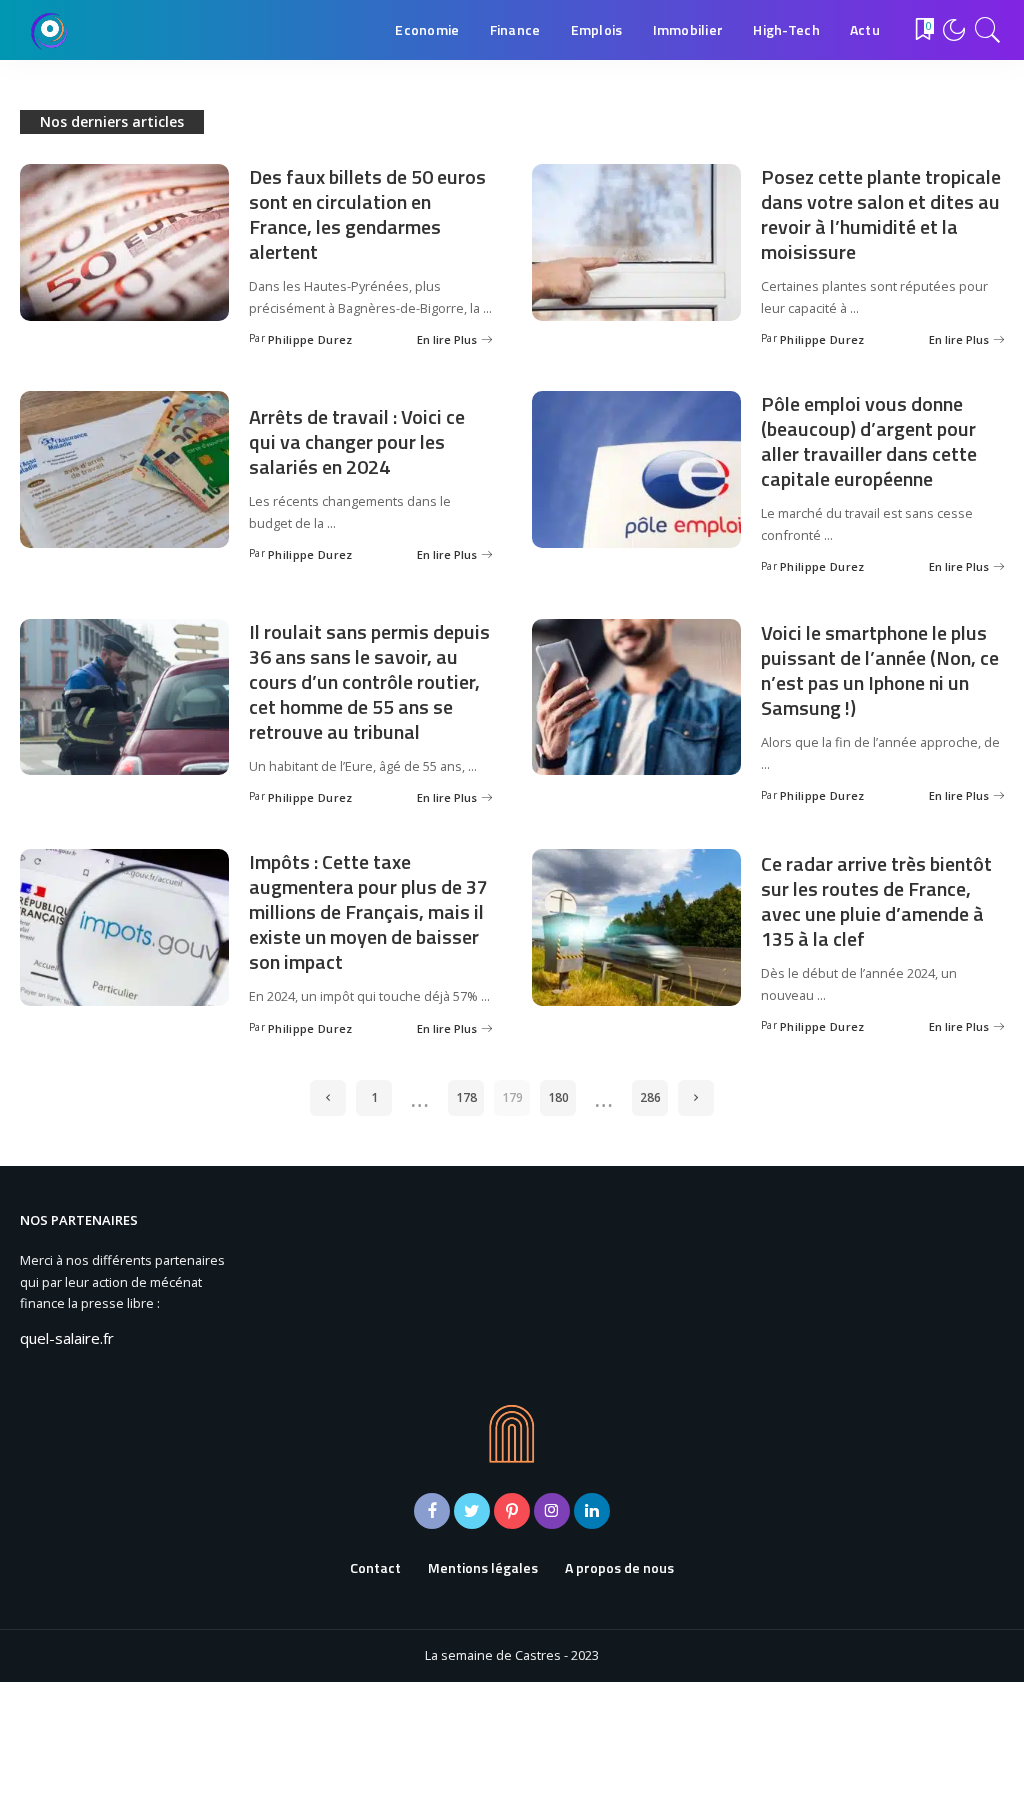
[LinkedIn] (592, 1511)
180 (558, 1097)
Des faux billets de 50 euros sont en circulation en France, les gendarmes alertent (367, 214)
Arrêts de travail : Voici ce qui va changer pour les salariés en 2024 (357, 441)
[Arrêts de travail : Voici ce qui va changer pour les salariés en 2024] (124, 469)
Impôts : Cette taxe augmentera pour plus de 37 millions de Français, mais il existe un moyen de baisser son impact (368, 911)
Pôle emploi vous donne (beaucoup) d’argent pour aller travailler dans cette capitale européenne (869, 441)
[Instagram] (552, 1511)
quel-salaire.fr (67, 1338)
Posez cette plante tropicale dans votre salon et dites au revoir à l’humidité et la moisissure (881, 214)
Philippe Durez (310, 339)
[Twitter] (472, 1511)
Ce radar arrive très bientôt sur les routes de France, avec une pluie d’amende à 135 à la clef (876, 901)
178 (466, 1097)
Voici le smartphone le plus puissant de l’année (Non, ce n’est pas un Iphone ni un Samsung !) (880, 670)
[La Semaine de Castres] (50, 30)
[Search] (988, 30)
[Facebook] (432, 1511)
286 (650, 1097)
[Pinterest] (512, 1511)
